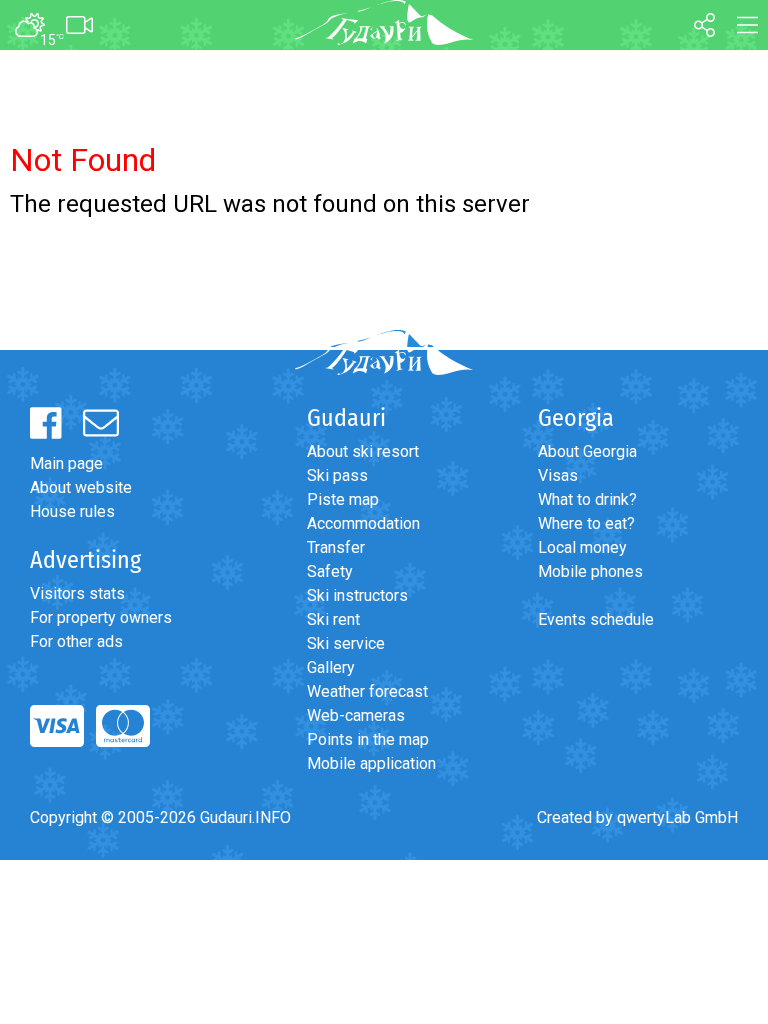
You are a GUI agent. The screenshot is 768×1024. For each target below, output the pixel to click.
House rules (72, 511)
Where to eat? (586, 523)
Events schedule (596, 619)
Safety (330, 571)
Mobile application (371, 763)
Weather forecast (367, 691)
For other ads (76, 641)
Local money (582, 547)
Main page (66, 463)
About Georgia (587, 451)
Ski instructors (357, 595)
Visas (558, 475)
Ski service (346, 643)
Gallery (331, 667)
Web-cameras (356, 715)
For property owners (101, 617)
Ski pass (337, 475)
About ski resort (363, 451)
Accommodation (363, 523)
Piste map (343, 499)
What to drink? (587, 499)
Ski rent (333, 619)
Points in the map (368, 739)
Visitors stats (77, 593)
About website (81, 487)
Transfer (336, 547)
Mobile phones (590, 571)
